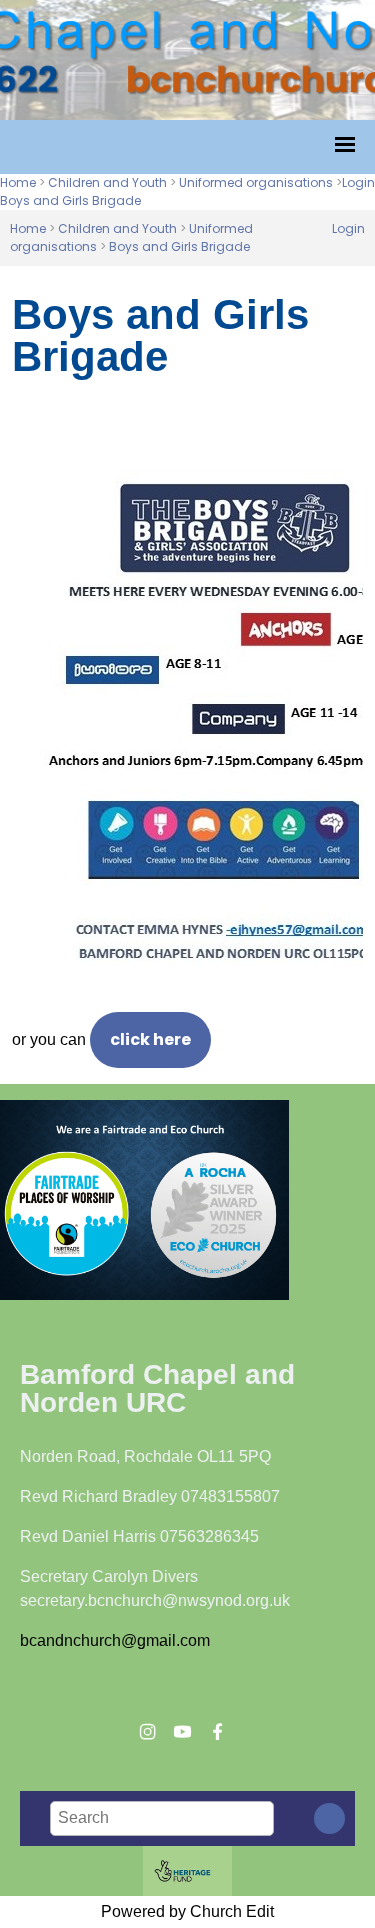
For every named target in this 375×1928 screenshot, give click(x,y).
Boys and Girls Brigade (70, 200)
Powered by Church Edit (187, 1911)
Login (358, 182)
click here (150, 1039)
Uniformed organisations (256, 182)
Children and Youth (107, 182)
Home (18, 182)
